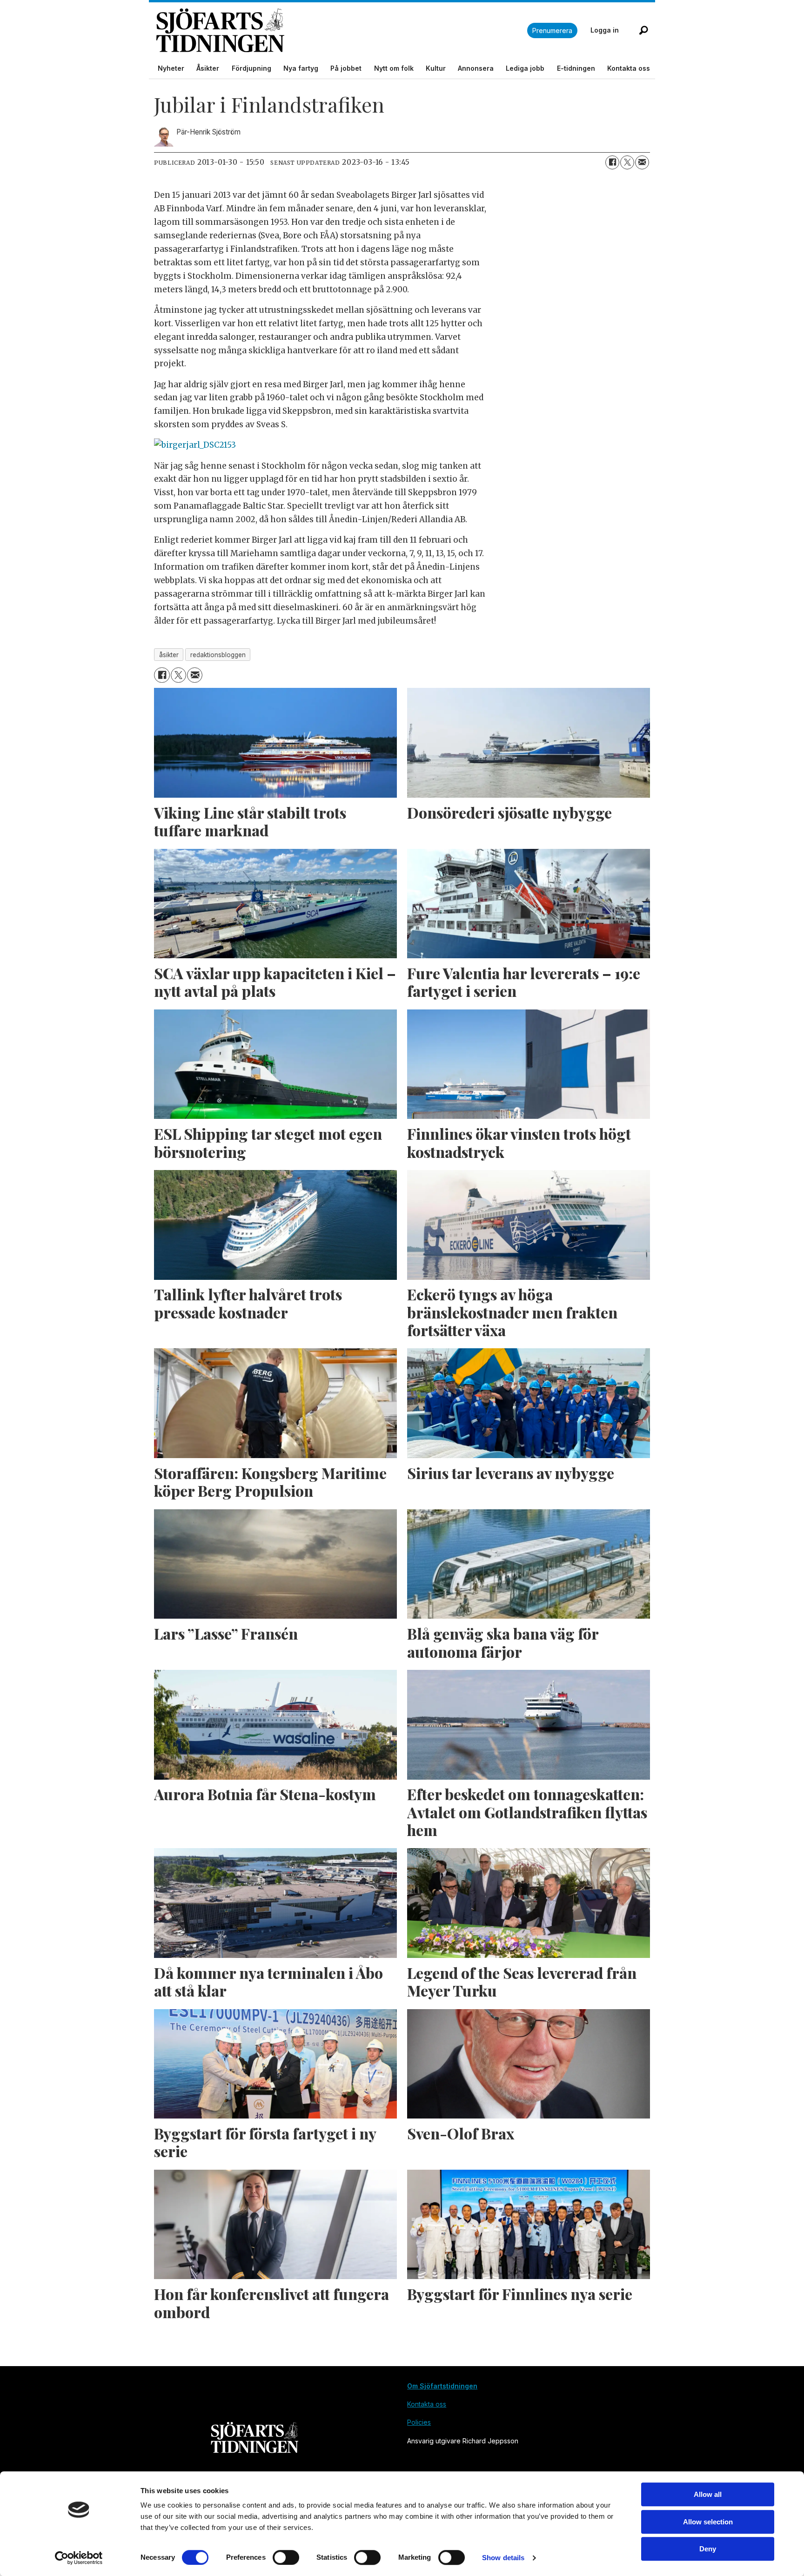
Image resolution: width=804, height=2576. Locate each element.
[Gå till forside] (342, 30)
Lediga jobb (525, 68)
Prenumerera (552, 30)
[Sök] (643, 30)
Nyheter (171, 68)
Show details (503, 2558)
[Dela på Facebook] (612, 162)
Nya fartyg (301, 68)
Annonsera (476, 68)
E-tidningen (576, 68)
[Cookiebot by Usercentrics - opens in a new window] (79, 2558)
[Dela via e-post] (642, 162)
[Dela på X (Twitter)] (627, 162)
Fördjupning (251, 68)
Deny (708, 2549)
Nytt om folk (394, 68)
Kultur (436, 68)
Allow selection (708, 2522)
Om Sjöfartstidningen (442, 2386)
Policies (419, 2422)
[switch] (286, 2557)
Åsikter (208, 68)
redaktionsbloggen (218, 655)
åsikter (169, 655)
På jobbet (346, 68)
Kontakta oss (629, 68)
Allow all (708, 2494)
